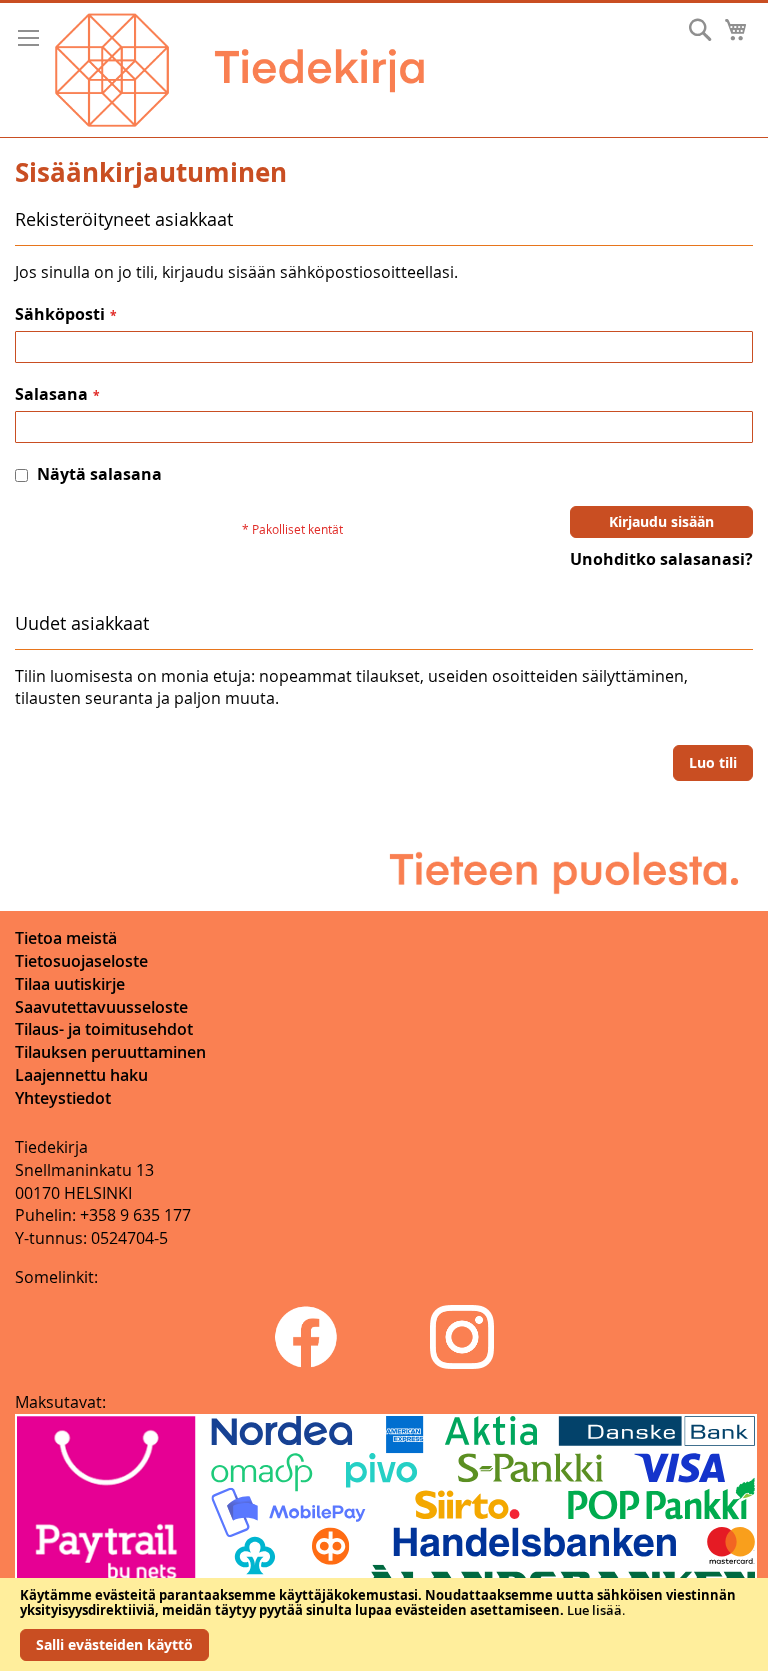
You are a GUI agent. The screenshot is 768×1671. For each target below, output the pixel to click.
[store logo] (239, 70)
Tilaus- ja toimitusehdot (104, 1029)
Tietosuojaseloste (81, 961)
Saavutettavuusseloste (101, 1007)
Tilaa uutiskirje (70, 984)
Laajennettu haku (81, 1075)
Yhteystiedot (63, 1098)
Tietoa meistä (66, 938)
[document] (384, 1624)
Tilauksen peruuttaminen (110, 1052)
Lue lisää (594, 1610)
